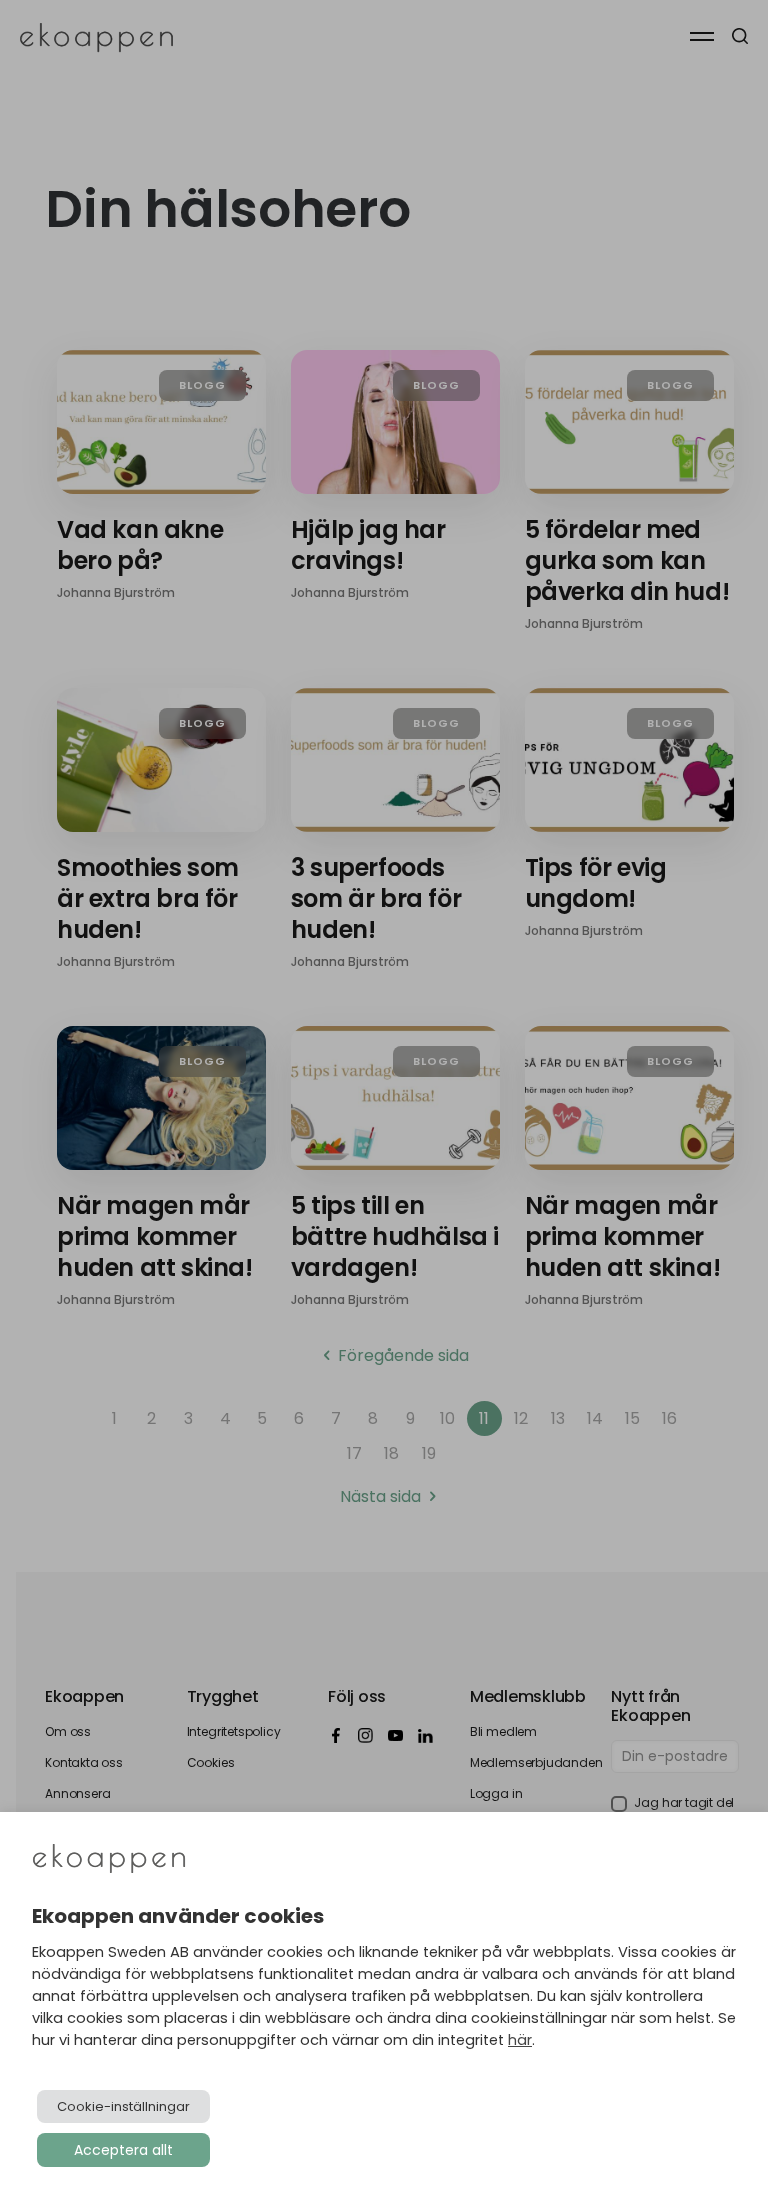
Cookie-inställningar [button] (123, 2106)
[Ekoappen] (109, 1860)
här (520, 2040)
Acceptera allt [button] (123, 2150)
